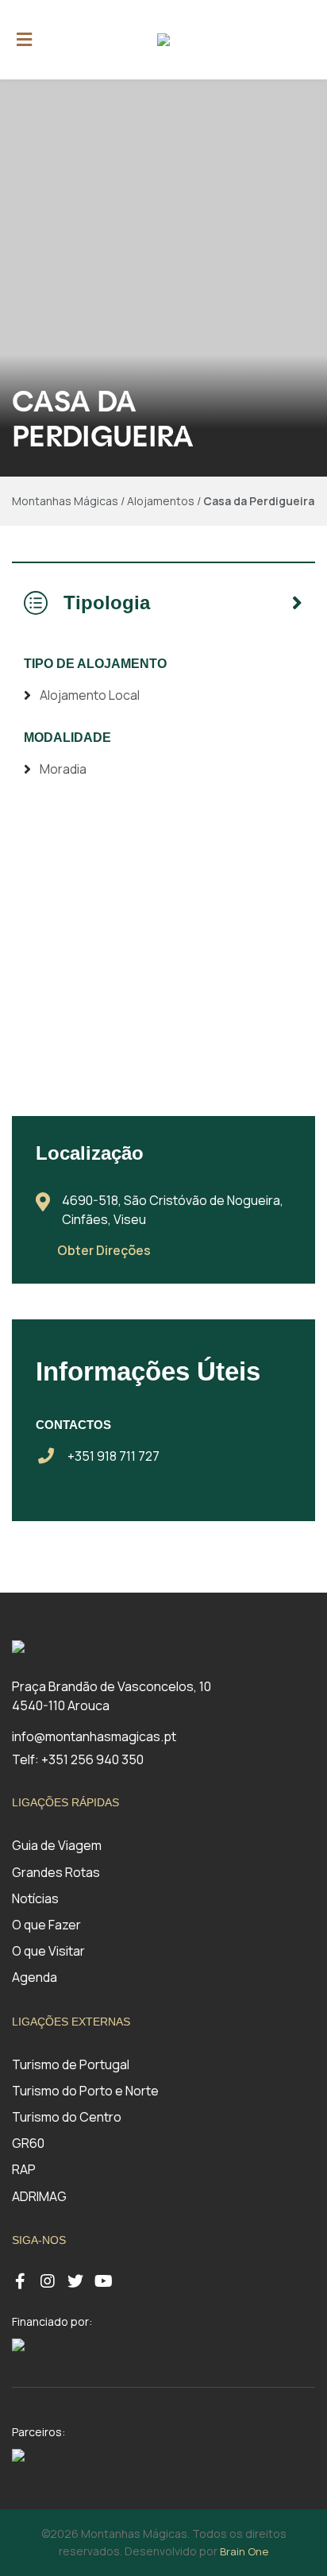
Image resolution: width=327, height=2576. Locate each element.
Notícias (35, 1898)
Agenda (35, 1977)
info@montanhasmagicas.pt (94, 1736)
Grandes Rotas (56, 1872)
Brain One (244, 2551)
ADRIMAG (39, 2196)
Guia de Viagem (57, 1845)
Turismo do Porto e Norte (85, 2091)
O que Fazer (46, 1925)
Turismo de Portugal (71, 2064)
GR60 (28, 2143)
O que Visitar (48, 1951)
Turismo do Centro (67, 2117)
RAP (24, 2169)
